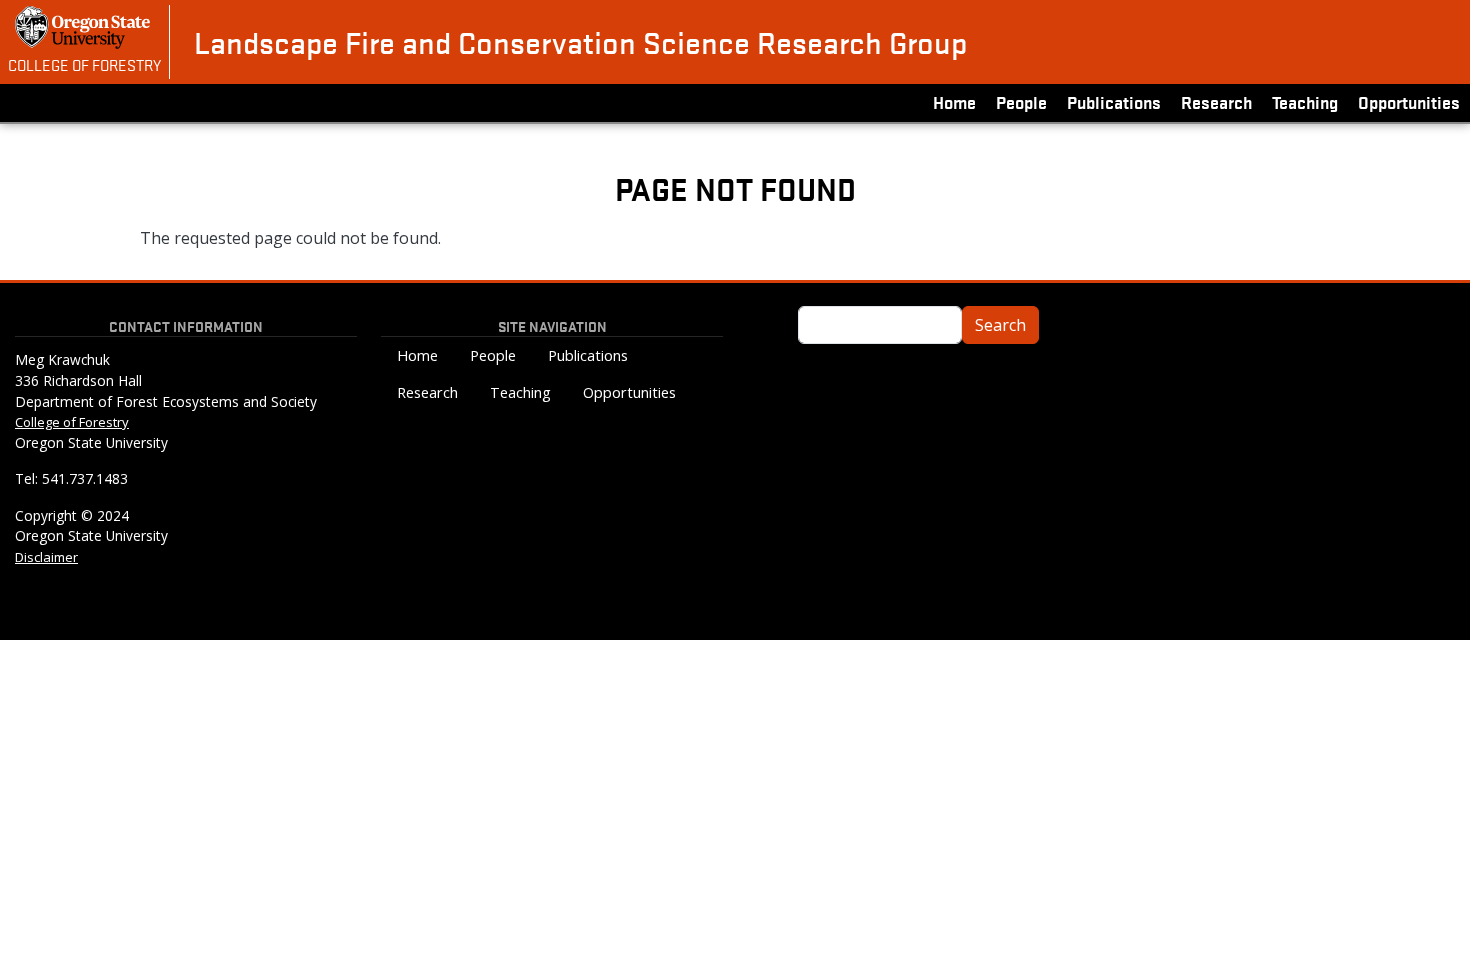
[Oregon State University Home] (84, 27)
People (1021, 101)
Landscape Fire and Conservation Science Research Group (580, 42)
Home (954, 101)
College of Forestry (84, 64)
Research (1216, 101)
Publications (1114, 101)
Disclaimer (46, 557)
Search (1000, 325)
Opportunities (1409, 101)
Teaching (1305, 101)
